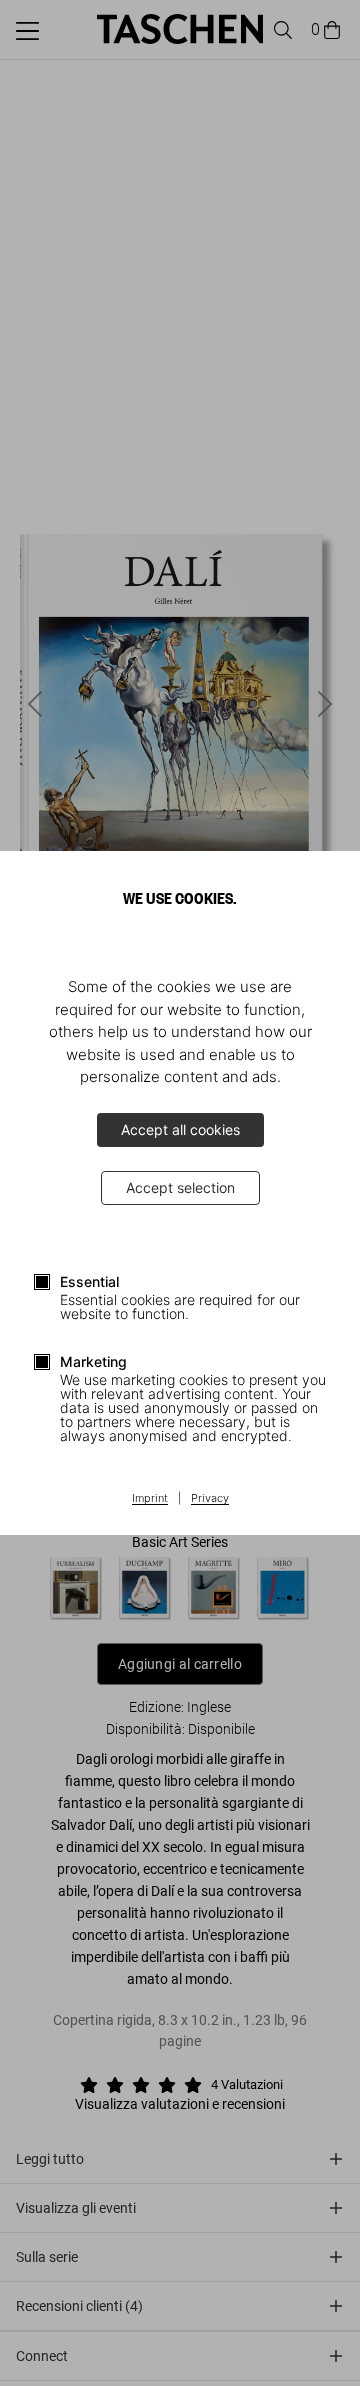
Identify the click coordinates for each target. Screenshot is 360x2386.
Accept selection (180, 1187)
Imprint (150, 1499)
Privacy (210, 1499)
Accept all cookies (180, 1129)
